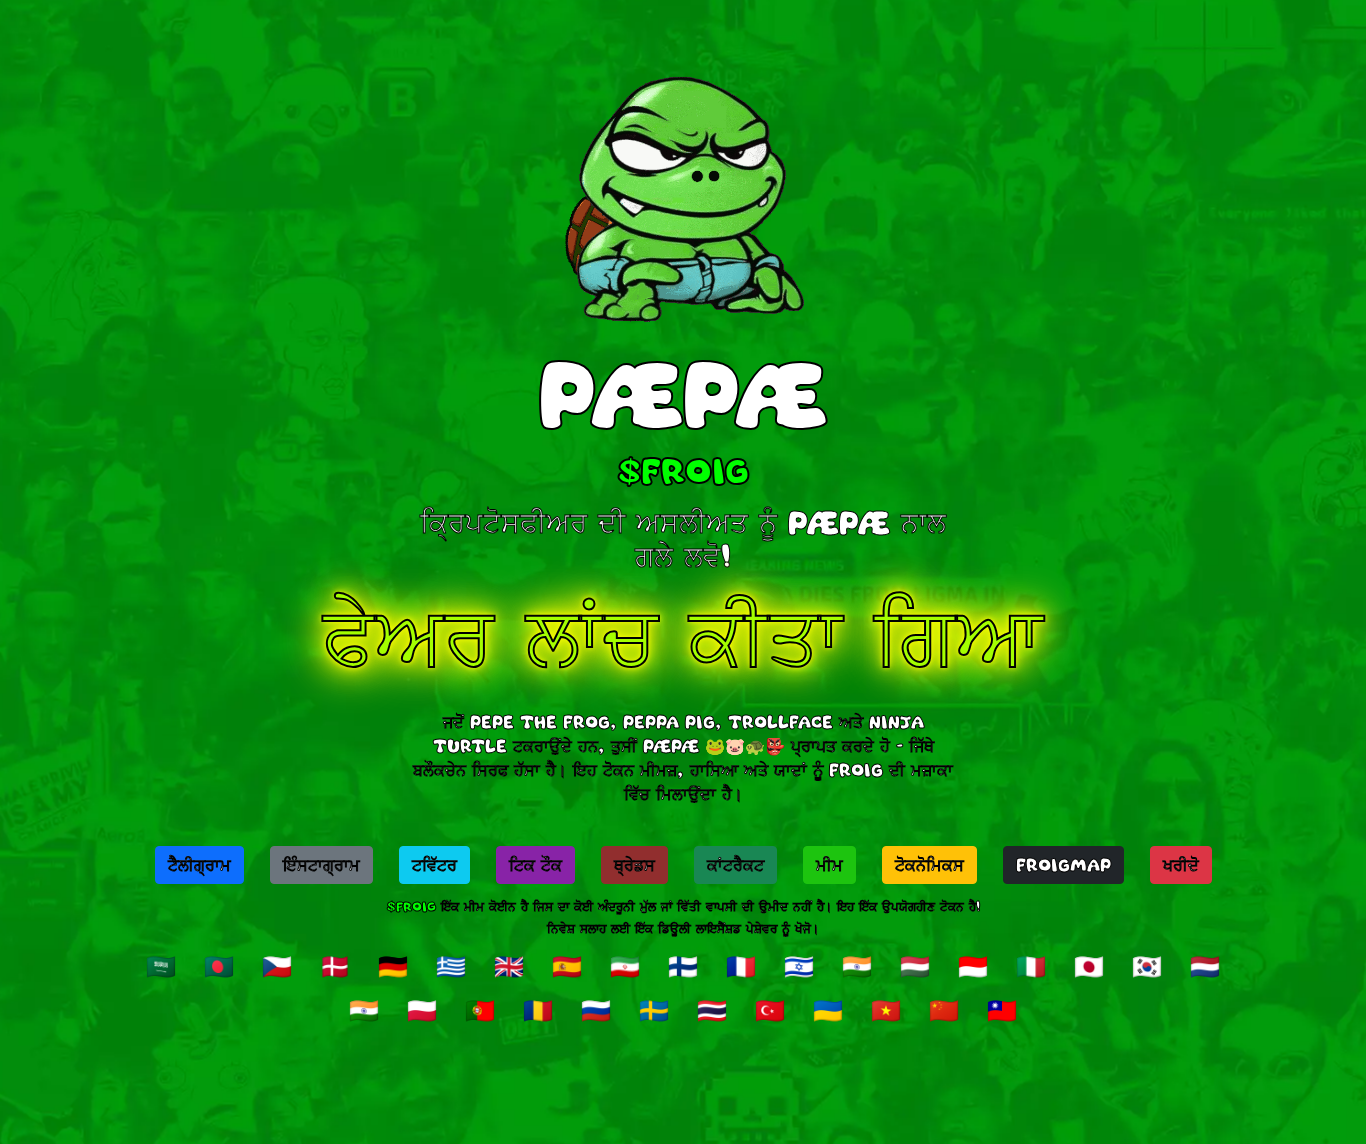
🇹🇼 (1002, 1010)
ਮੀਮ (829, 865)
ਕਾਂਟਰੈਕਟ (735, 865)
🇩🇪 (393, 966)
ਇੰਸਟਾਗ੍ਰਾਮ (321, 865)
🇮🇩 (973, 966)
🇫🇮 (683, 966)
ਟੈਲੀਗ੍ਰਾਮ (199, 865)
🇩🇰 (335, 966)
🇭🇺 (915, 966)
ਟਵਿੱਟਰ (434, 865)
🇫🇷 (741, 966)
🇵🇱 (422, 1010)
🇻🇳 (886, 1010)
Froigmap (1063, 865)
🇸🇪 (654, 1010)
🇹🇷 (770, 1010)
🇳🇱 (1205, 966)
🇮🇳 (857, 966)
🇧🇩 (219, 966)
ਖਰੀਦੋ (1181, 865)
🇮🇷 (625, 966)
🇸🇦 (161, 966)
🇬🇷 (451, 966)
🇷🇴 (538, 1010)
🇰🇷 (1147, 966)
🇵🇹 (480, 1010)
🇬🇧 (509, 966)
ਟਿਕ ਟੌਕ (535, 865)
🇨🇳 (944, 1010)
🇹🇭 (712, 1010)
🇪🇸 (567, 966)
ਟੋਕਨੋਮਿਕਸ (929, 865)
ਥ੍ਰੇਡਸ (634, 865)
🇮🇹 (1031, 966)
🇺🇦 (828, 1010)
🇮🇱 (799, 966)
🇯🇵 (1089, 966)
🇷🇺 (596, 1010)
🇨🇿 (277, 966)
